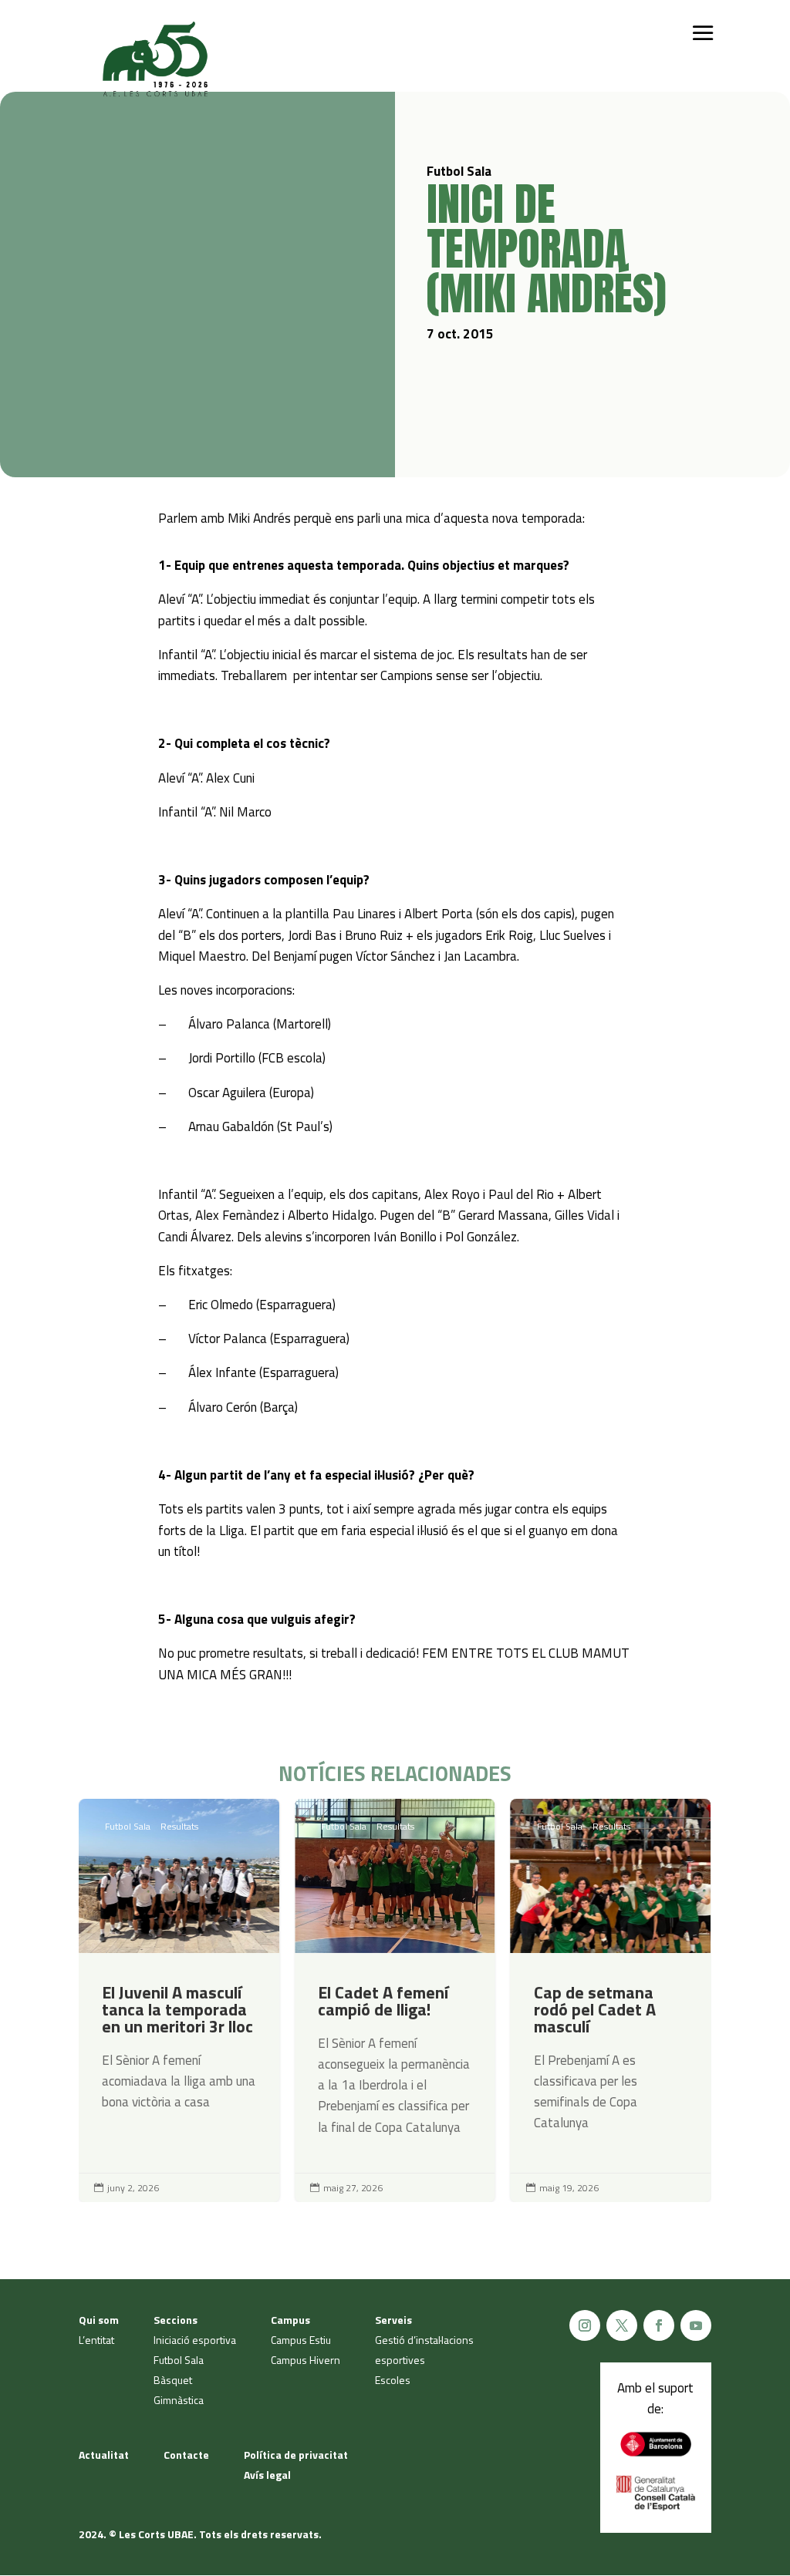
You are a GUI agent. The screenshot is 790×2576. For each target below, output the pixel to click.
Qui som (99, 2320)
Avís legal (267, 2475)
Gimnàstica (179, 2400)
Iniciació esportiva (195, 2340)
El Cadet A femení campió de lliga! (395, 2000)
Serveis (393, 2320)
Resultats (179, 1826)
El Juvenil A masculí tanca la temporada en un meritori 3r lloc (179, 2000)
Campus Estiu (301, 2340)
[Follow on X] (622, 2325)
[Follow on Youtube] (696, 2325)
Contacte (186, 2455)
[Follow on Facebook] (659, 2325)
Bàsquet (173, 2380)
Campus (290, 2320)
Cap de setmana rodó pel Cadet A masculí (611, 2000)
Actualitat (104, 2455)
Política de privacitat (296, 2455)
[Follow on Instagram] (585, 2325)
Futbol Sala (128, 1826)
